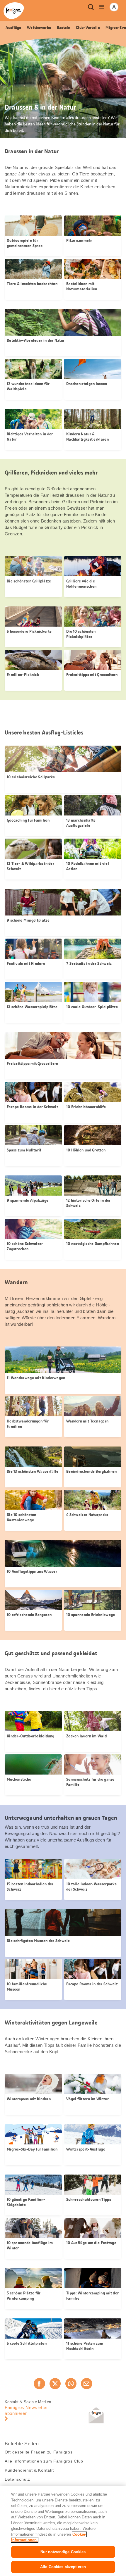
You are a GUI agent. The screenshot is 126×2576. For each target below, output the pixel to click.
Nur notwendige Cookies (63, 2552)
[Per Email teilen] (86, 2384)
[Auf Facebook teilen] (39, 2384)
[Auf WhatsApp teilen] (71, 2384)
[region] (63, 2531)
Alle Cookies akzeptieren (63, 2567)
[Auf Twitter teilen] (55, 2384)
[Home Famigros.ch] (14, 11)
